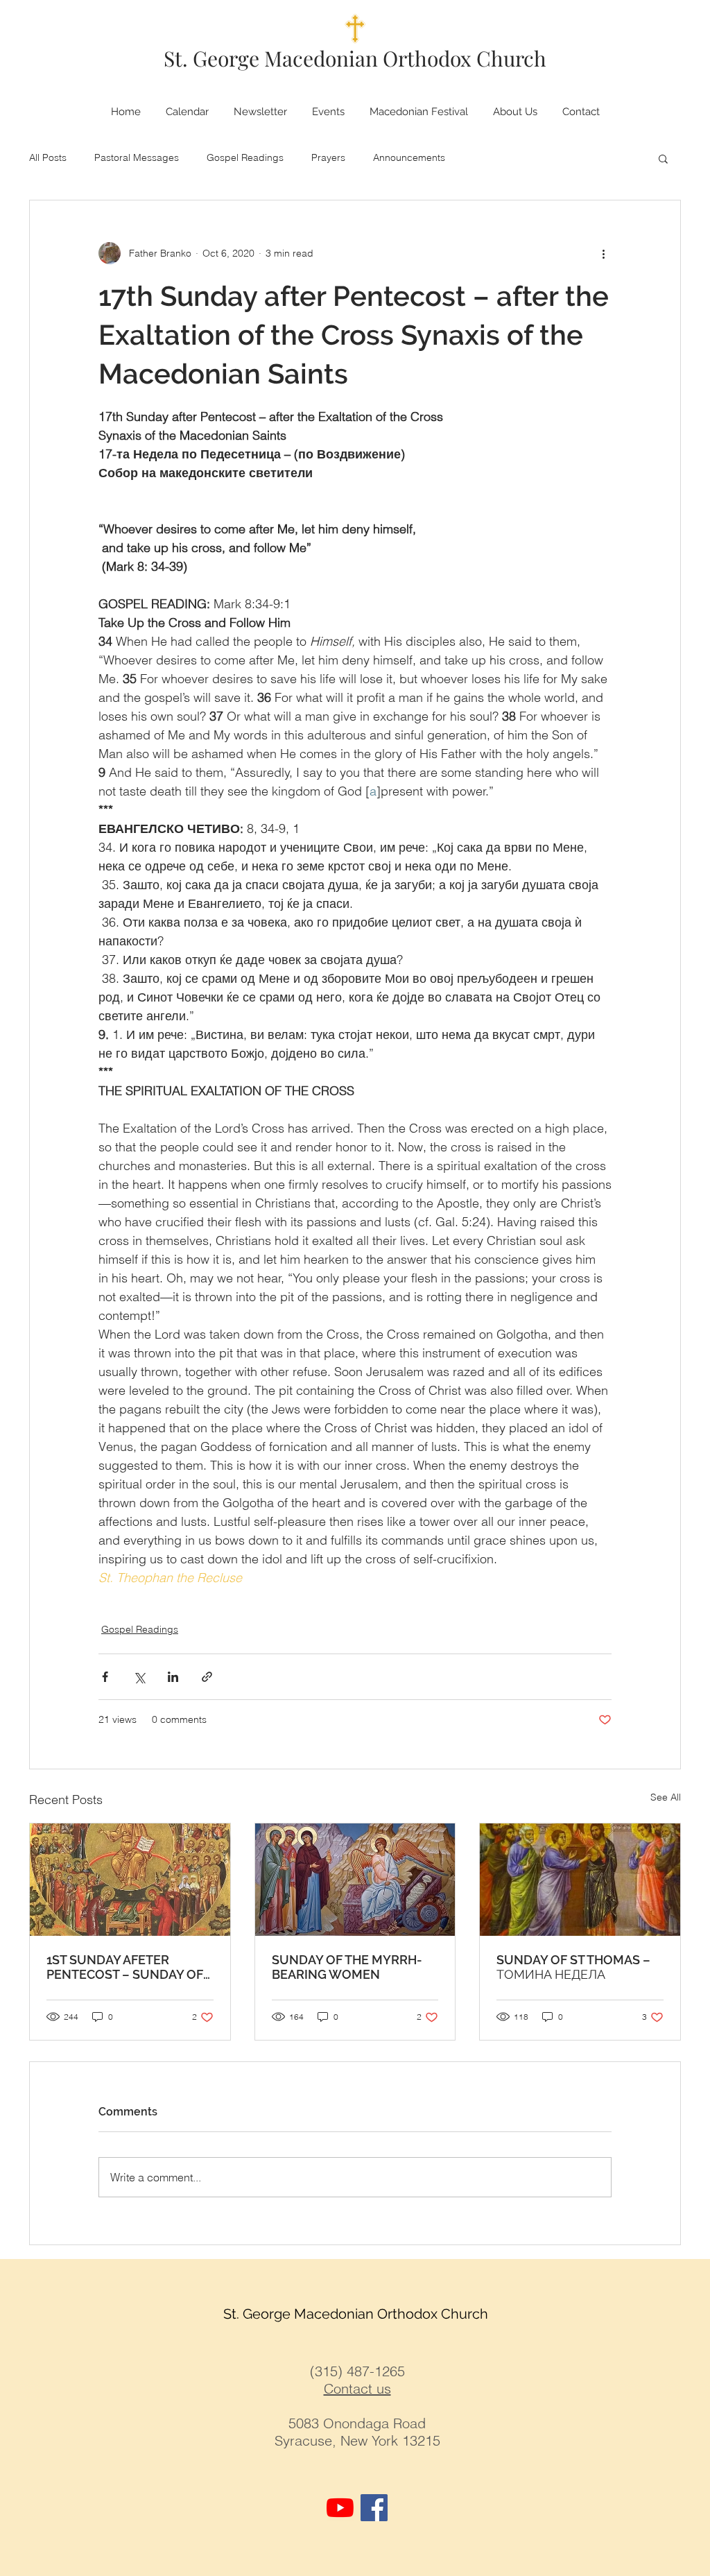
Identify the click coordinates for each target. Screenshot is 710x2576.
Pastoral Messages (137, 157)
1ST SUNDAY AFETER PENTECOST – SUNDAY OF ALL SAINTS (125, 1967)
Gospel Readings (245, 157)
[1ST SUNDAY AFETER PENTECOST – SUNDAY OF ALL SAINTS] (130, 1880)
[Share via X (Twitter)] (139, 1677)
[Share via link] (207, 1677)
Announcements (409, 157)
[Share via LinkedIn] (173, 1677)
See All (666, 1797)
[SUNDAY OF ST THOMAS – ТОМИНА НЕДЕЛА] (580, 1880)
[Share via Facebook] (105, 1677)
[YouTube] (340, 2508)
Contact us (357, 2388)
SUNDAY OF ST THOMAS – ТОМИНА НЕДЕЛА (573, 1967)
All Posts (48, 157)
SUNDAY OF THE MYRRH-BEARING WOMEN (347, 1967)
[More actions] (603, 253)
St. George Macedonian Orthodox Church (355, 58)
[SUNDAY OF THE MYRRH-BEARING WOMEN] (355, 1880)
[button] (663, 158)
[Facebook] (374, 2508)
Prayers (328, 157)
